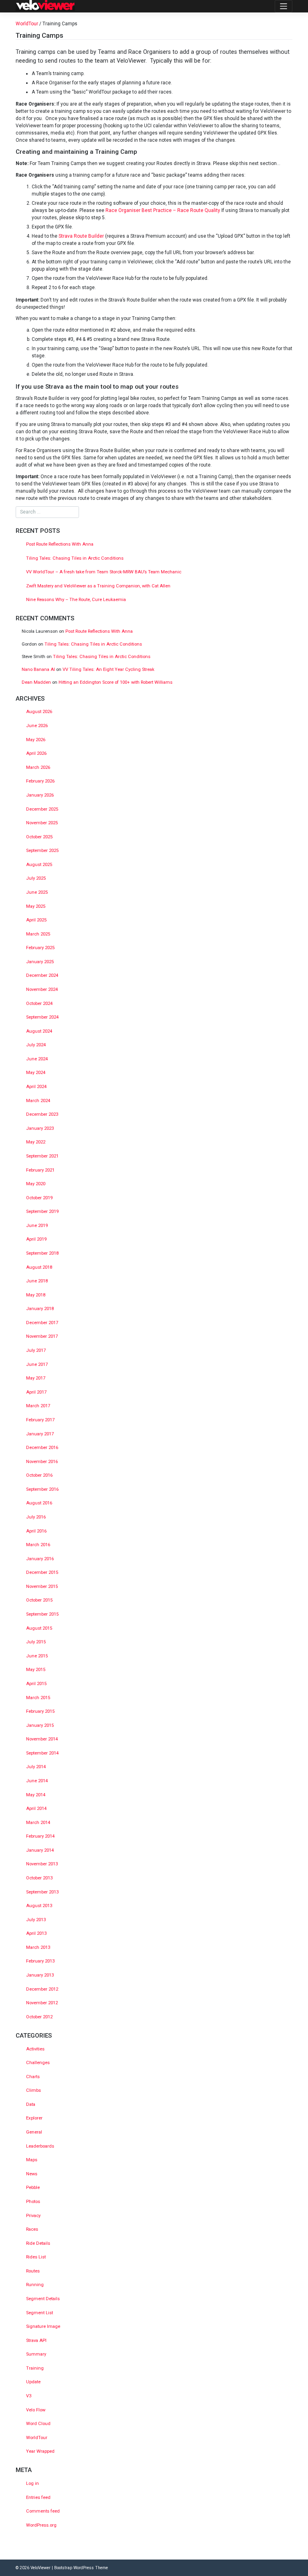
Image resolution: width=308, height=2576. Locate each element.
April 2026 (36, 753)
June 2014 (37, 1781)
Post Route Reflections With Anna (60, 544)
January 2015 (40, 1725)
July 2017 (36, 1350)
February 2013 (40, 1961)
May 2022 (36, 1142)
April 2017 (36, 1392)
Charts (33, 2077)
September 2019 (42, 1212)
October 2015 (39, 1600)
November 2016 (42, 1462)
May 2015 (36, 1670)
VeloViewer (41, 2568)
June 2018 (37, 1281)
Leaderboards (40, 2146)
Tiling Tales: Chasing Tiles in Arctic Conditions (75, 558)
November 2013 (42, 1864)
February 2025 (40, 948)
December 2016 (42, 1448)
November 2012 (42, 2003)
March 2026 (38, 767)
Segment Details (43, 2299)
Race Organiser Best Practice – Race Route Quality (163, 210)
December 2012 (42, 1989)
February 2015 (40, 1711)
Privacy (33, 2216)
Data (31, 2104)
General (34, 2132)
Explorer (34, 2118)
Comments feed (43, 2511)
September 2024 (42, 1017)
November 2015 (42, 1587)
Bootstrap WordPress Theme (81, 2568)
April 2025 (36, 920)
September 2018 (42, 1253)
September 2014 (42, 1753)
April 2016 (36, 1531)
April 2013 (36, 1933)
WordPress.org (41, 2525)
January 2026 (40, 795)
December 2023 (42, 1114)
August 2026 (39, 712)
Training (35, 2368)
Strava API (36, 2341)
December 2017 (42, 1323)
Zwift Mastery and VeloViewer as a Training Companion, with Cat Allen (98, 586)
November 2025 (42, 823)
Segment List (40, 2313)
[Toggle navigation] (284, 6)
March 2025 (38, 934)
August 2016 (39, 1503)
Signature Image (43, 2326)
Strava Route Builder (81, 236)
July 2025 (36, 878)
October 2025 (39, 837)
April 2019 (36, 1239)
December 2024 (42, 975)
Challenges (38, 2063)
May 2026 (36, 740)
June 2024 (37, 1059)
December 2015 (42, 1572)
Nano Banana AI (38, 669)
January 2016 (40, 1559)
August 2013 (39, 1906)
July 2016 (36, 1517)
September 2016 (42, 1489)
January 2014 (40, 1850)
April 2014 (36, 1809)
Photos (33, 2202)
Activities (35, 2049)
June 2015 (37, 1656)
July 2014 (36, 1767)
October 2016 (39, 1475)
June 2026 (37, 726)
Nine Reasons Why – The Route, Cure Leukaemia (76, 600)
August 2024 (39, 1031)
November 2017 (42, 1336)
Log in (32, 2483)
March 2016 (38, 1545)
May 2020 (36, 1184)
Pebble (33, 2188)
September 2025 (42, 851)
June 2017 (37, 1364)
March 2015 (38, 1698)
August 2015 (39, 1628)
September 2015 (42, 1614)
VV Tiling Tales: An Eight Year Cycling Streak (108, 669)
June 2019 (37, 1226)
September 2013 (42, 1892)
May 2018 (36, 1295)
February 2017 (40, 1420)
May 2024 (36, 1073)
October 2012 (39, 2017)
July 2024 (36, 1045)
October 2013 (39, 1878)
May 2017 (36, 1378)
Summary (36, 2354)
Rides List (36, 2257)
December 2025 (42, 809)
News (32, 2174)
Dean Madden (36, 682)
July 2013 (36, 1920)
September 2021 (42, 1156)
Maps (32, 2160)
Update (33, 2382)
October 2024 (39, 1004)
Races (32, 2229)
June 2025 (37, 892)
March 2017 (38, 1406)
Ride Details (38, 2243)
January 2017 (40, 1434)
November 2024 (42, 989)
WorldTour (27, 24)
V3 (29, 2396)
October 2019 (39, 1198)
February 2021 (40, 1170)
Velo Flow (36, 2410)
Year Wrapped (40, 2451)
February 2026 (40, 781)
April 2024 (36, 1087)
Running (35, 2285)
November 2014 (42, 1739)
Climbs (33, 2090)
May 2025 (36, 906)
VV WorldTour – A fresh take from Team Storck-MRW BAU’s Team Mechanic (104, 572)
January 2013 (40, 1975)
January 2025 (40, 962)
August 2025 (39, 865)
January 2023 (40, 1128)
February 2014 (40, 1836)
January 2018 (40, 1309)
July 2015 (36, 1642)
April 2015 (36, 1684)
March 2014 (38, 1823)
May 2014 (36, 1795)
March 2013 (38, 1947)
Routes (33, 2271)
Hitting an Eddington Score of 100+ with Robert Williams (115, 682)
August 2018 (39, 1267)
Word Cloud (38, 2424)
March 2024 (38, 1101)
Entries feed (38, 2498)
